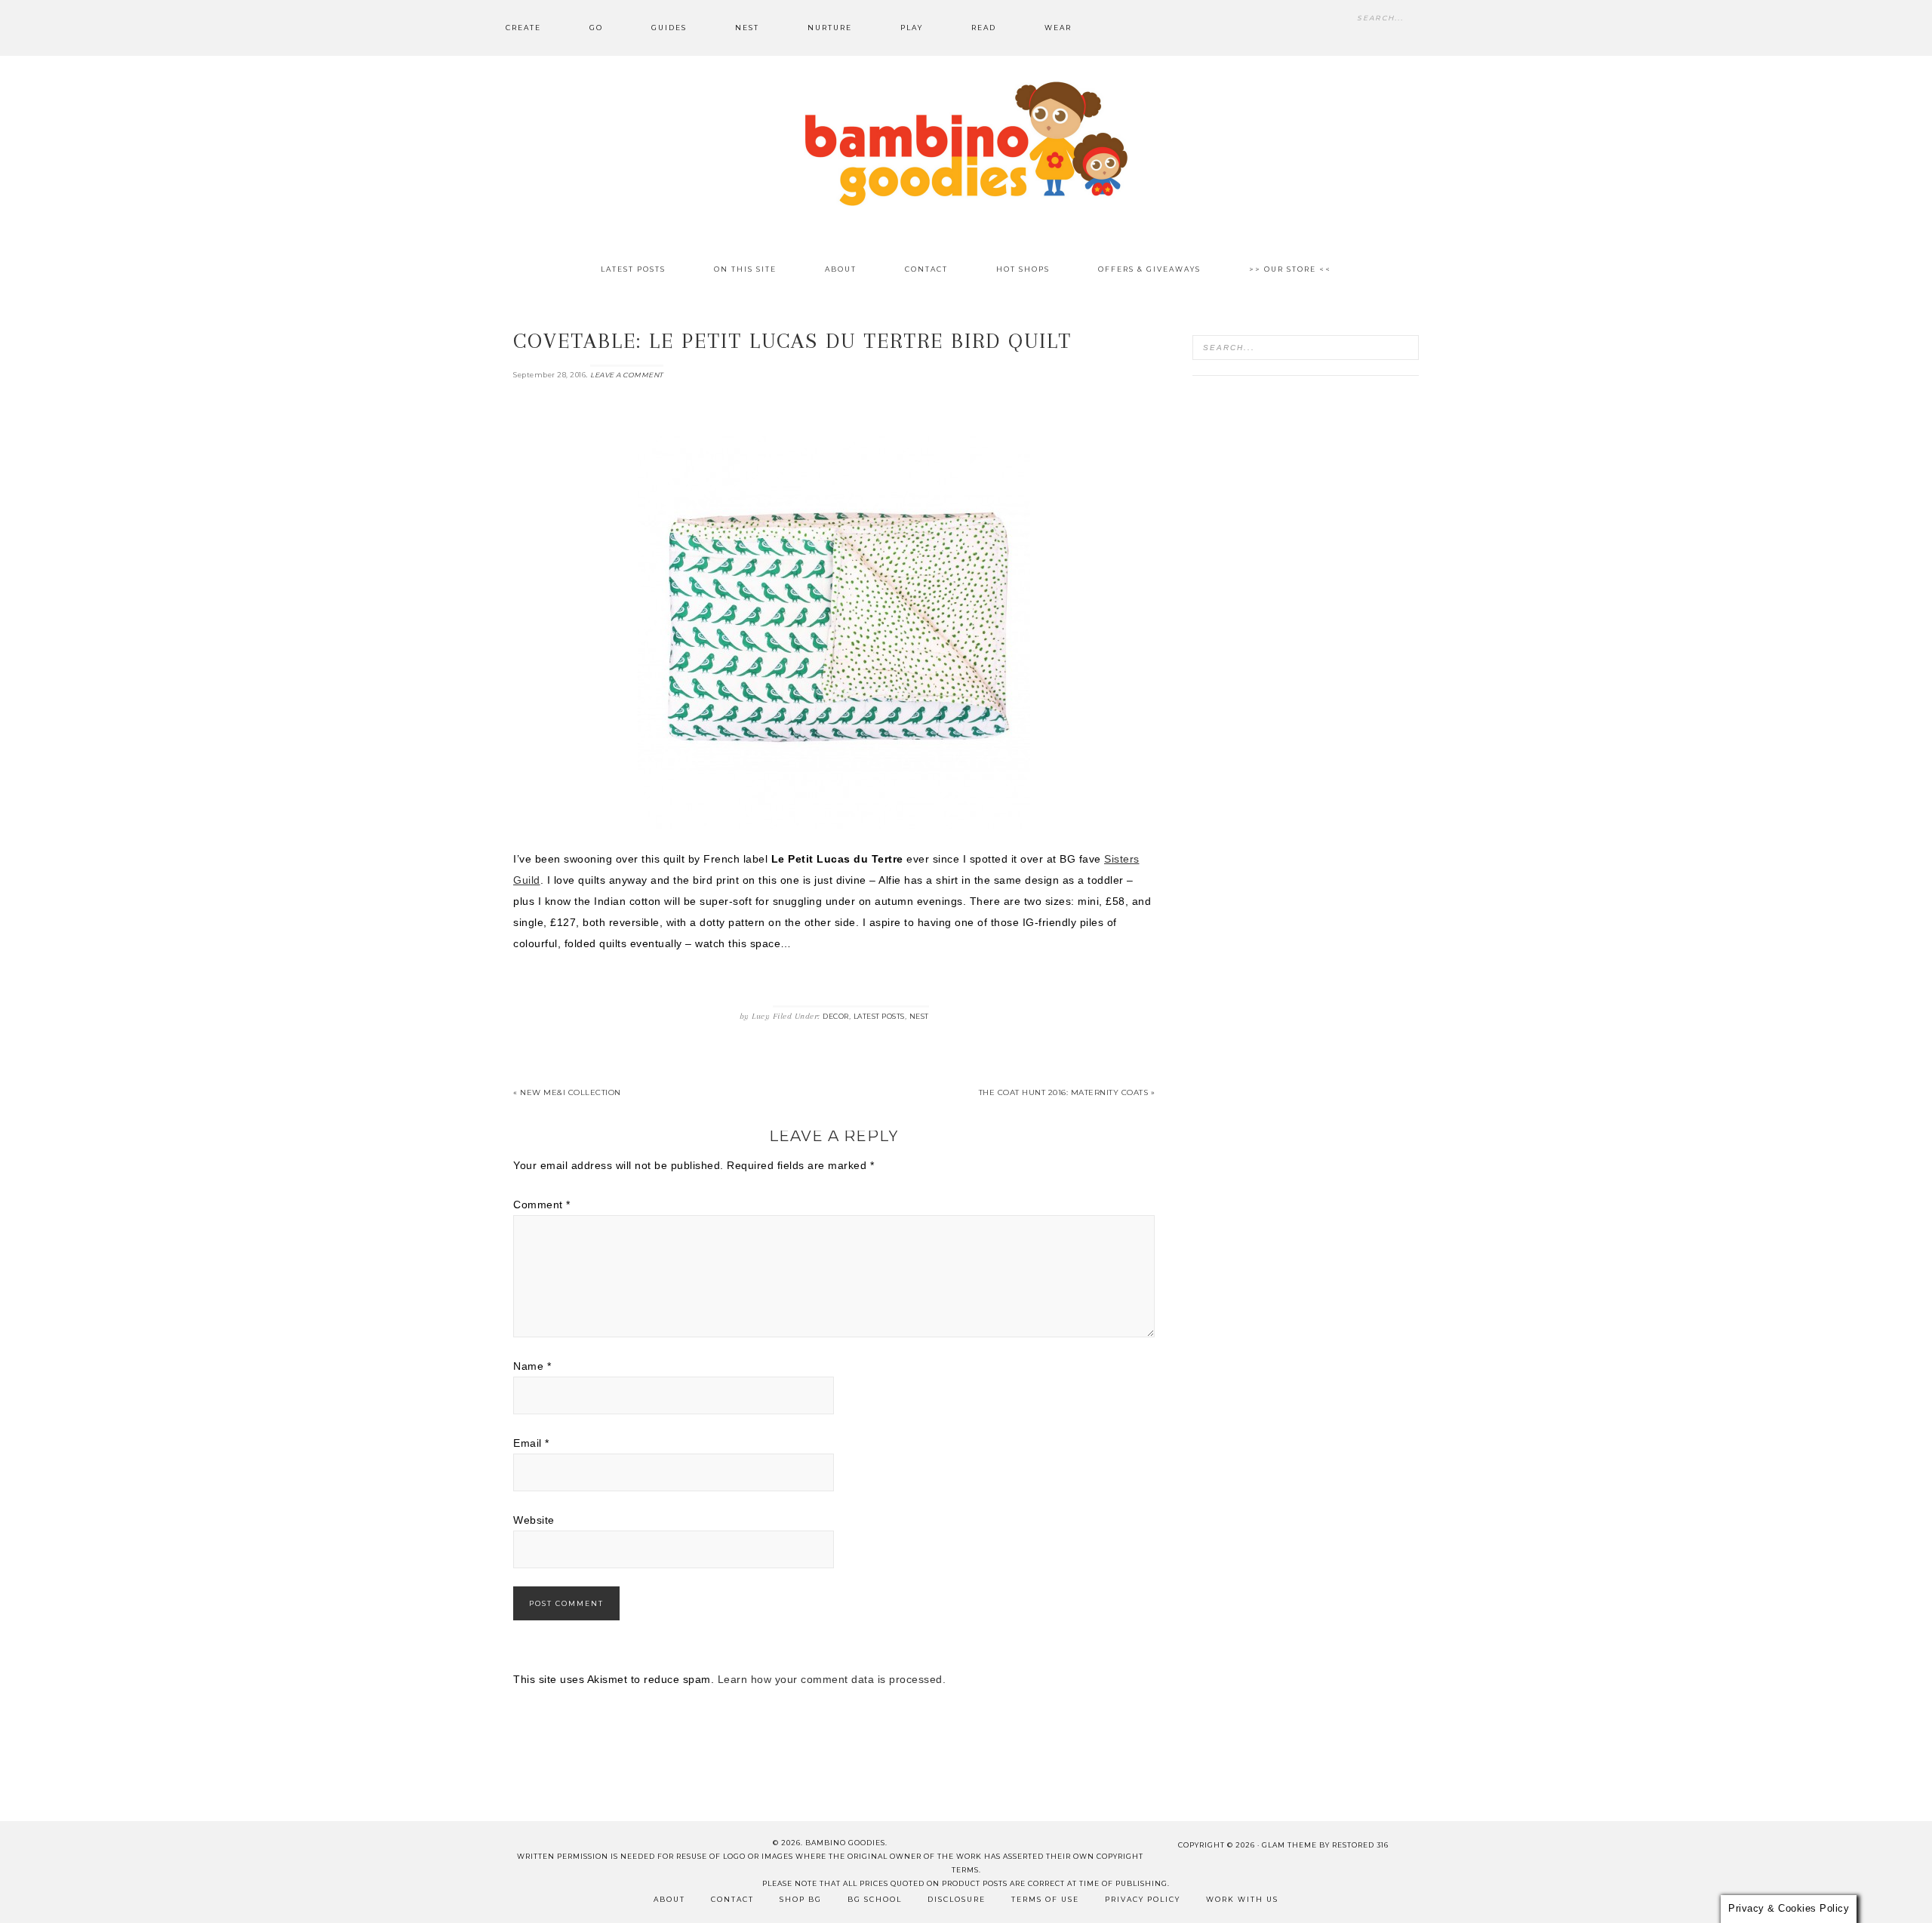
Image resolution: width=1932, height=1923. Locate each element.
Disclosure (957, 1899)
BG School (875, 1899)
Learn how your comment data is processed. (832, 1679)
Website (534, 1520)
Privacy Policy (1143, 1899)
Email (531, 1443)
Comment (542, 1205)
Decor (836, 1016)
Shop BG (801, 1899)
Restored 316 (1360, 1845)
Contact (732, 1899)
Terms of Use (1045, 1899)
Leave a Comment (627, 375)
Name (532, 1366)
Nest (919, 1016)
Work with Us (1242, 1899)
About (669, 1899)
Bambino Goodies (966, 143)
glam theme (1289, 1845)
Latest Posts (879, 1016)
